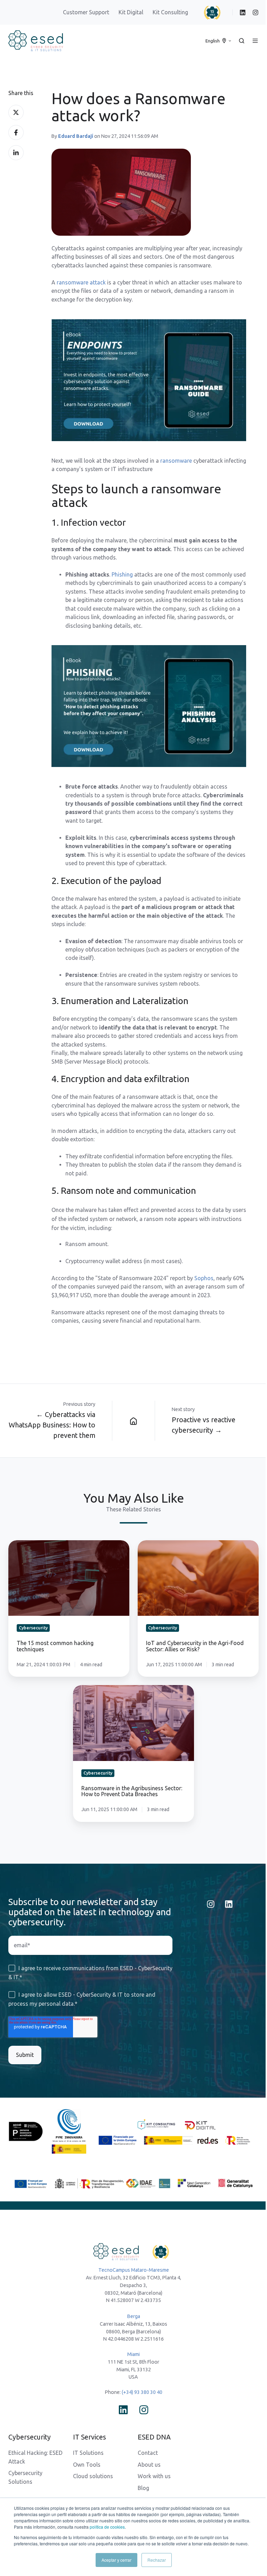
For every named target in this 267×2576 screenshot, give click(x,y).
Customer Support (86, 12)
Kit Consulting (171, 12)
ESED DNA (154, 2437)
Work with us (154, 2476)
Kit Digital (131, 12)
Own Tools (87, 2465)
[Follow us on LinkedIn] (229, 1904)
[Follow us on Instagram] (211, 1904)
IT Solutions (88, 2453)
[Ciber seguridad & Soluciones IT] (133, 1421)
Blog (143, 2488)
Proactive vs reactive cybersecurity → (204, 1425)
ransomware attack (81, 282)
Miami (133, 2354)
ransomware (177, 461)
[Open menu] (255, 41)
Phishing (123, 574)
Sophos (204, 1278)
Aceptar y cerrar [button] (116, 2560)
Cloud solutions (93, 2476)
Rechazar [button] (157, 2560)
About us (149, 2465)
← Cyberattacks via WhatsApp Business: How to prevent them (52, 1425)
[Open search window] (242, 41)
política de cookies (107, 2527)
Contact (148, 2453)
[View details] (243, 13)
